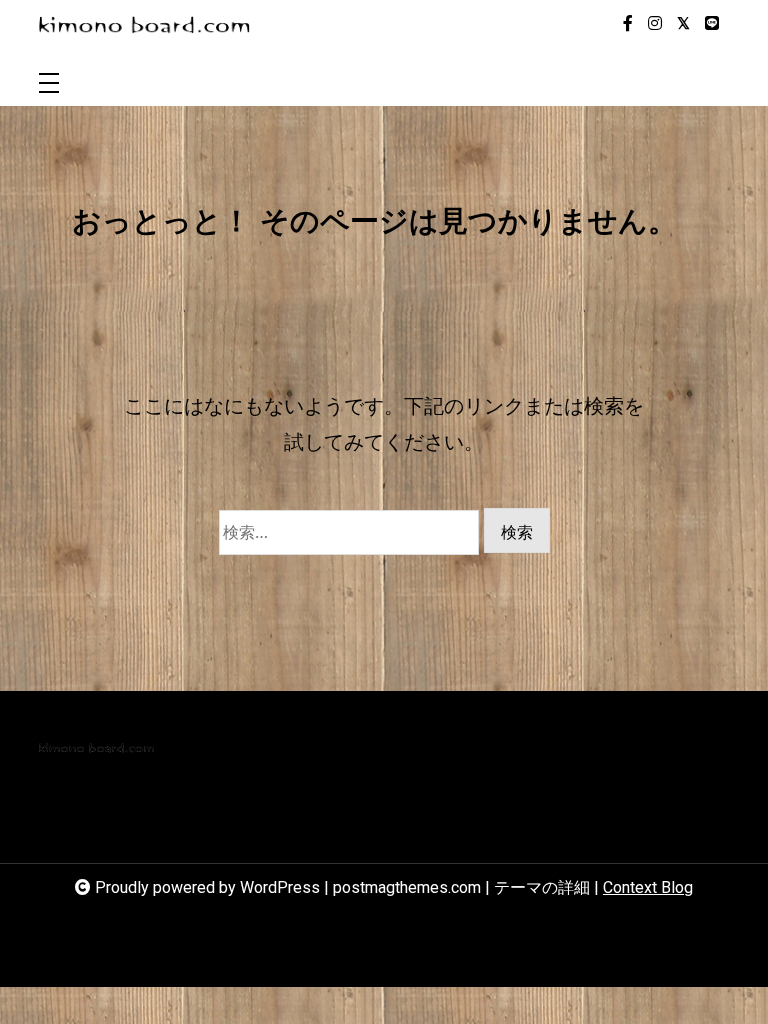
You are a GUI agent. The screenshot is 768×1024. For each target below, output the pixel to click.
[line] (712, 24)
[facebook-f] (628, 24)
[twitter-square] (683, 24)
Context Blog (648, 887)
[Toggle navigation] (49, 84)
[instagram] (655, 24)
